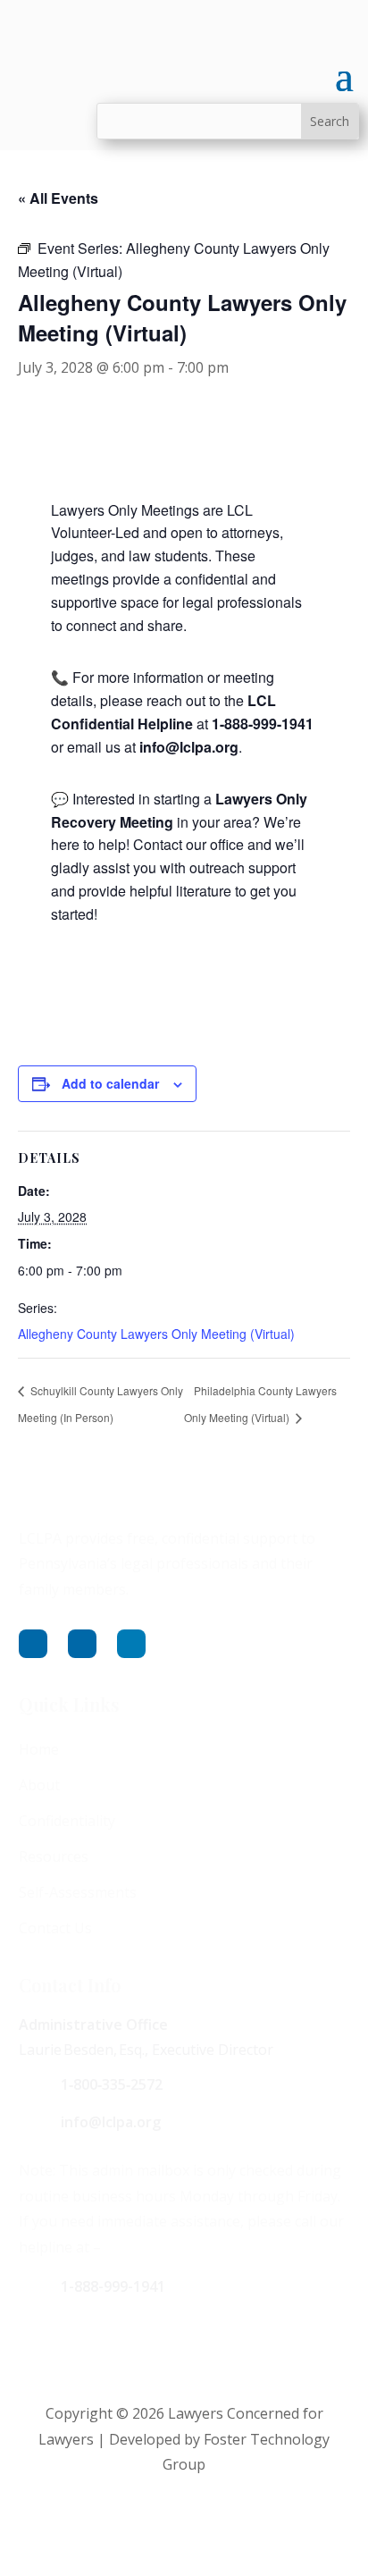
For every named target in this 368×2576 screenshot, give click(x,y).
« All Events (58, 198)
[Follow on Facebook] (33, 1644)
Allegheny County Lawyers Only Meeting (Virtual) (156, 1334)
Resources (54, 1856)
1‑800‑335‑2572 (112, 2084)
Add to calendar (110, 1083)
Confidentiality (67, 1821)
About (39, 1785)
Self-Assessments (78, 1892)
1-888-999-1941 (113, 2286)
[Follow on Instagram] (82, 1644)
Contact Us (55, 1928)
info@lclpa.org (111, 2122)
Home (39, 1749)
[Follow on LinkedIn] (131, 1644)
